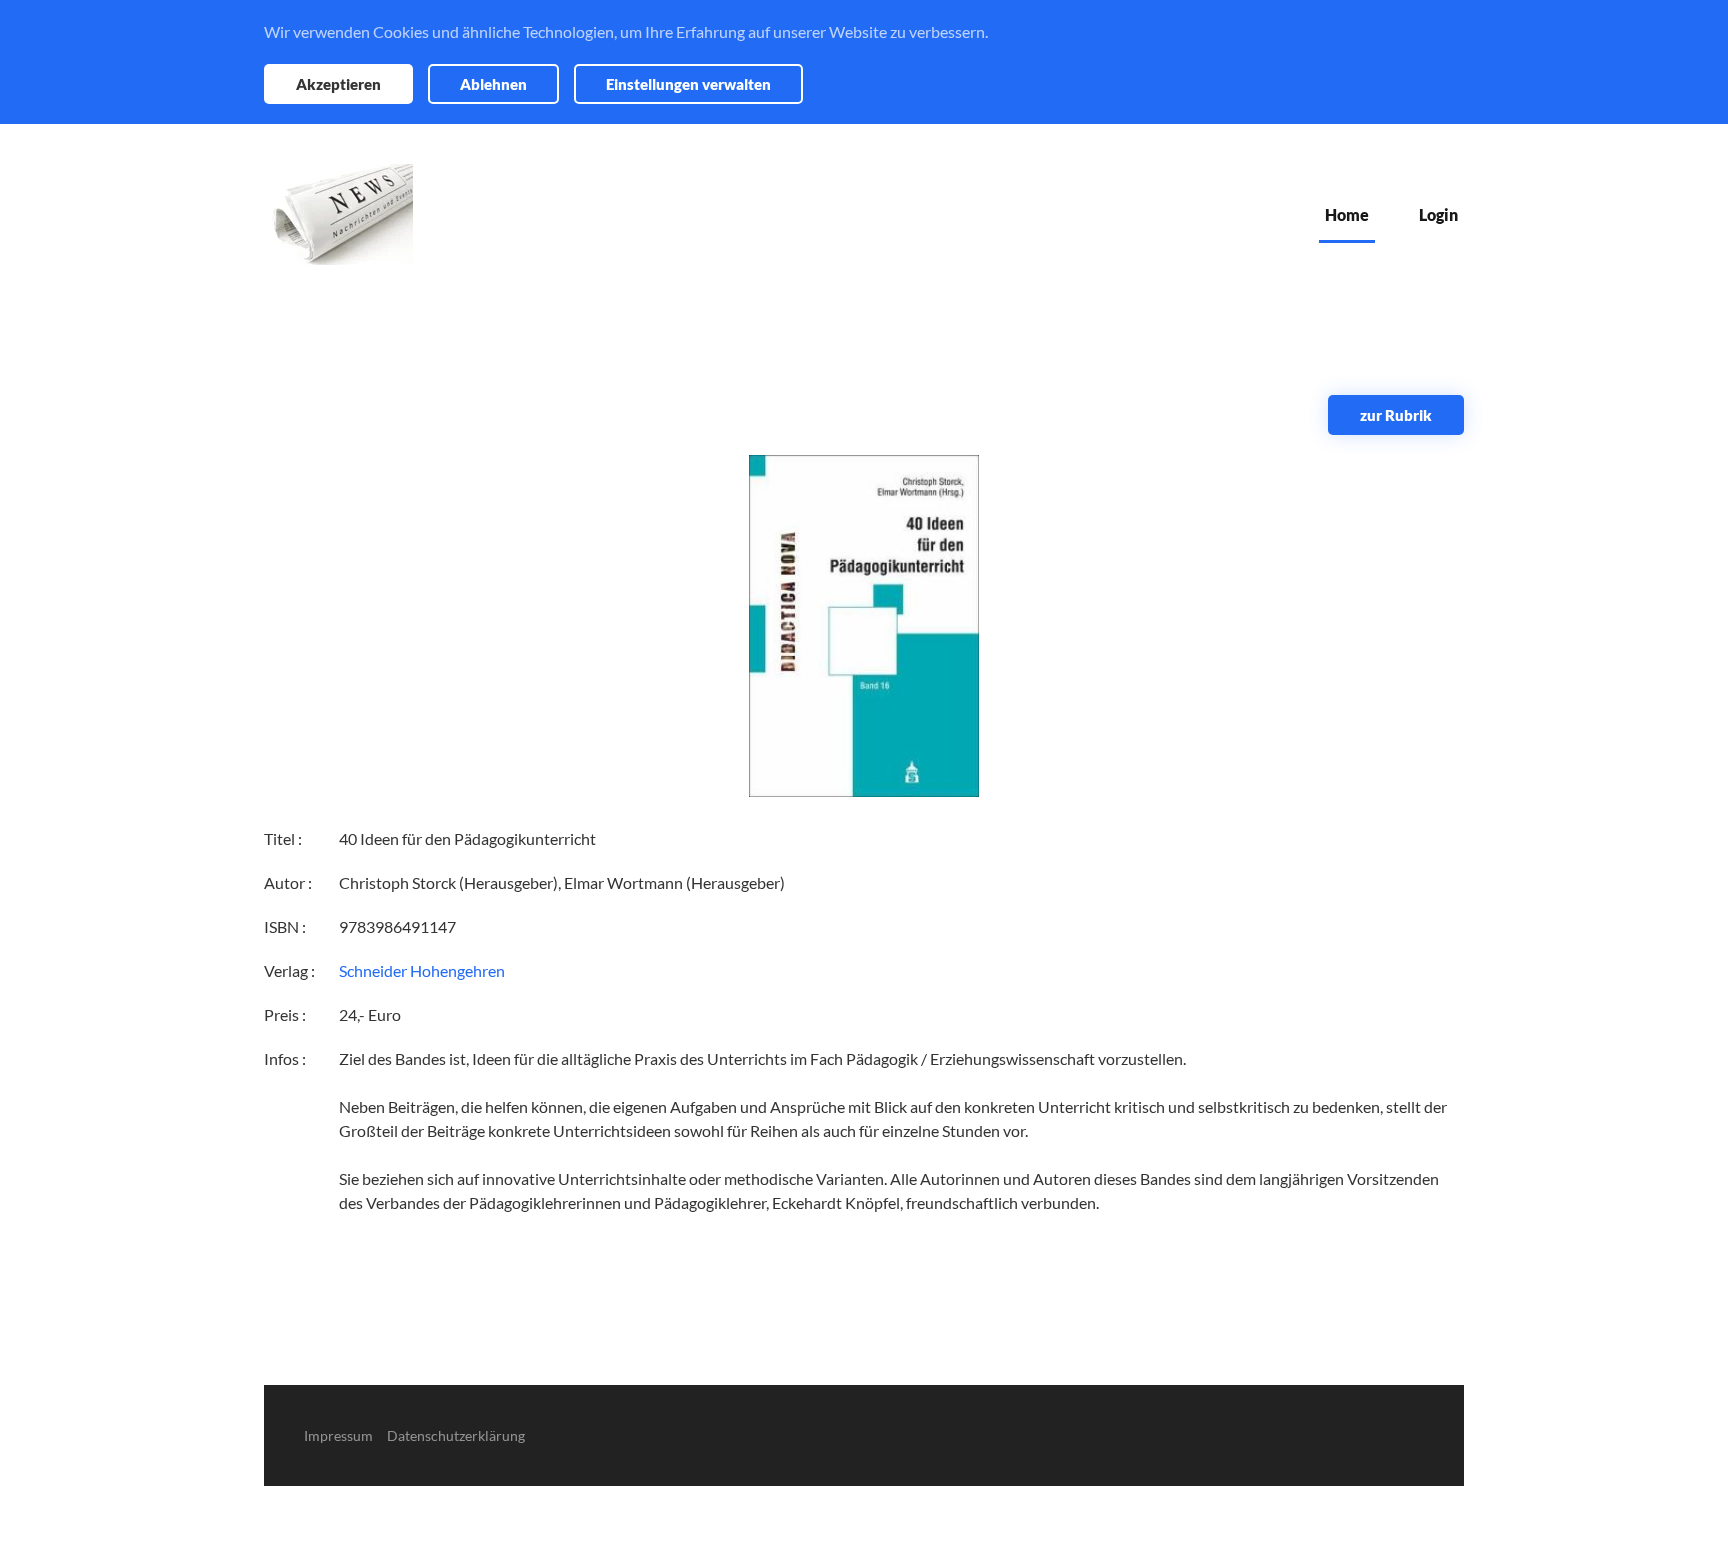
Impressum (338, 1435)
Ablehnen (493, 84)
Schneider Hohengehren (422, 970)
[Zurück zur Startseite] (338, 214)
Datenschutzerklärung (456, 1435)
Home (1347, 214)
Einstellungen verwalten (688, 84)
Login (1438, 214)
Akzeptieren (338, 84)
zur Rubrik (1396, 415)
